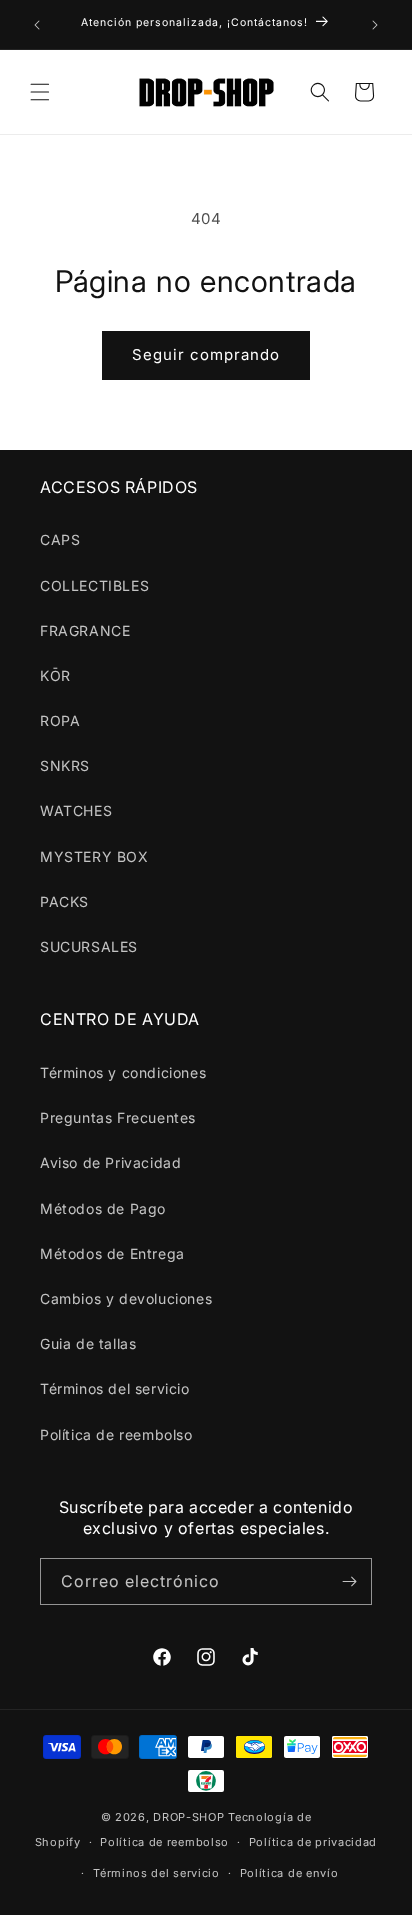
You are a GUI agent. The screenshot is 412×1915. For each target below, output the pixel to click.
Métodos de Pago (103, 1208)
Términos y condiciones (123, 1072)
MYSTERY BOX (94, 856)
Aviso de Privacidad (110, 1162)
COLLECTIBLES (94, 585)
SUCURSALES (89, 946)
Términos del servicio (115, 1388)
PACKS (64, 901)
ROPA (60, 720)
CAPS (60, 539)
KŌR (55, 675)
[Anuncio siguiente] (375, 25)
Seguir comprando (206, 354)
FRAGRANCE (85, 630)
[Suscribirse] (349, 1581)
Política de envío (289, 1873)
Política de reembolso (116, 1434)
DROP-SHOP (188, 1817)
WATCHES (76, 810)
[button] (40, 92)
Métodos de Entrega (112, 1253)
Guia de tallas (88, 1343)
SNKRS (65, 765)
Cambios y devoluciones (126, 1298)
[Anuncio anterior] (37, 25)
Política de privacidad (313, 1842)
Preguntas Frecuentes (118, 1117)
